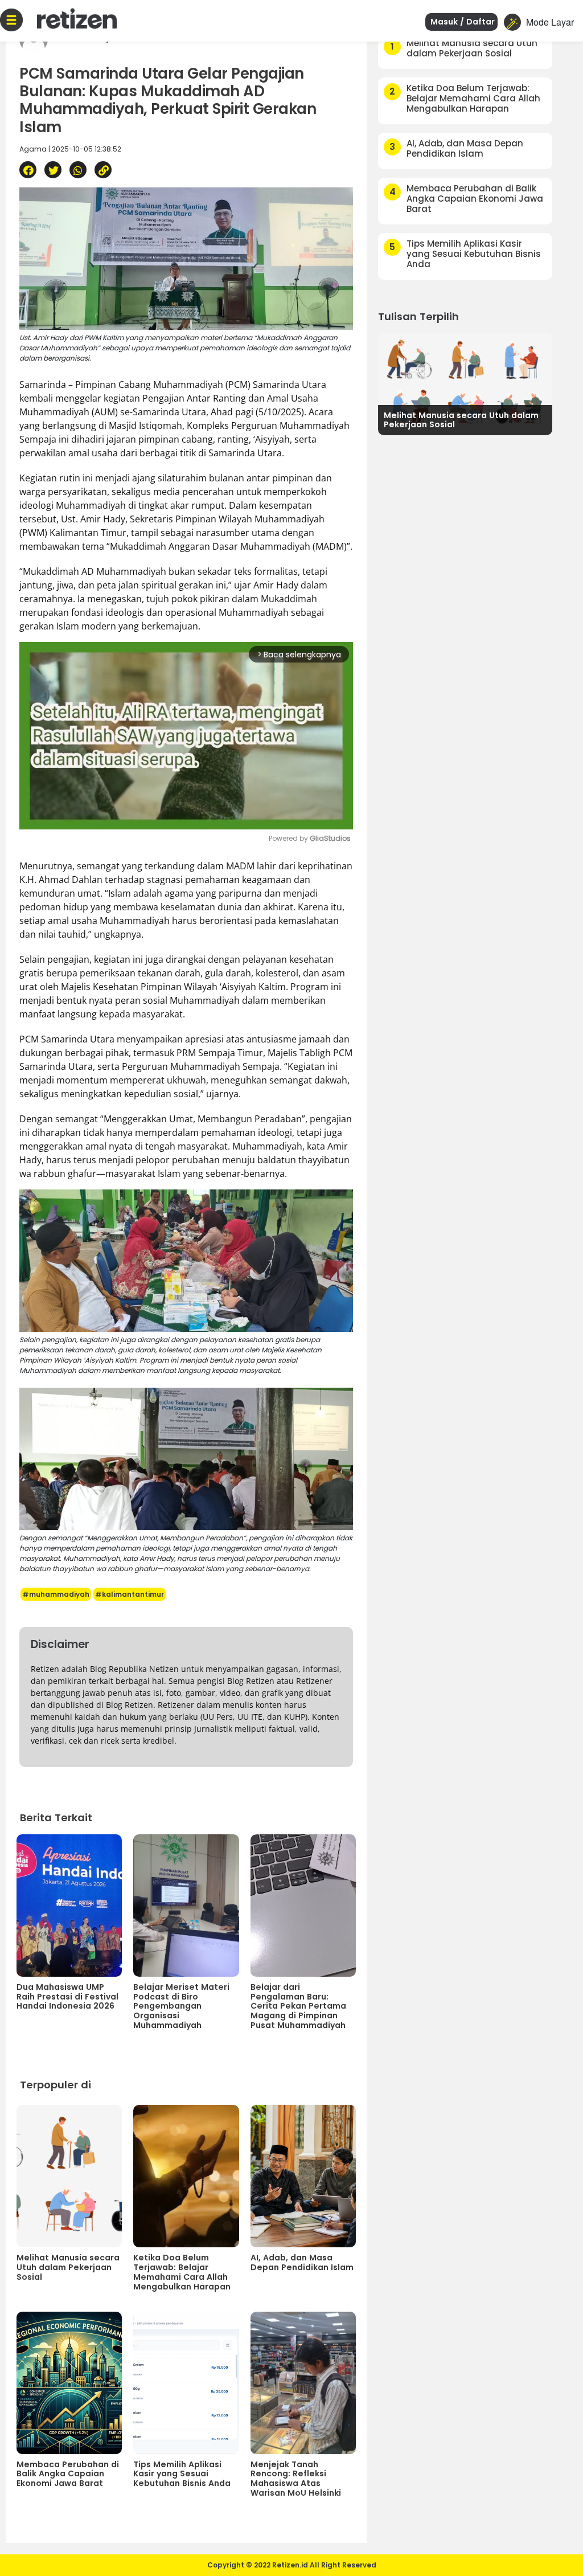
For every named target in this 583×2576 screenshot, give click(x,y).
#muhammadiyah (56, 1594)
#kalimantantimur (130, 1594)
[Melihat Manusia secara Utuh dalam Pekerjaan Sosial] (465, 383)
